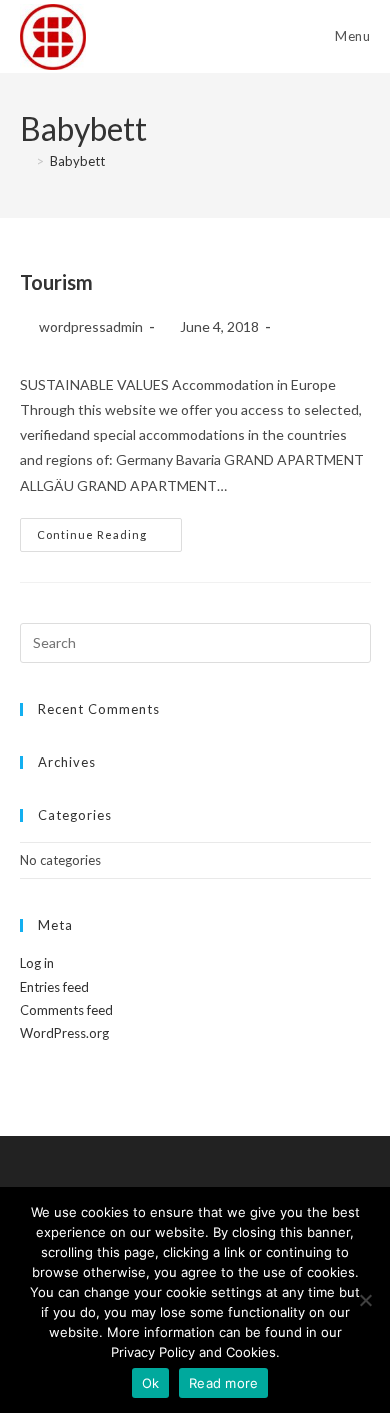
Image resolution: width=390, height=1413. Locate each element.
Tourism (56, 282)
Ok (151, 1383)
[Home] (25, 161)
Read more (223, 1383)
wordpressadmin (91, 326)
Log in (37, 963)
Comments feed (66, 1010)
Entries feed (54, 987)
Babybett (77, 161)
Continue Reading (109, 534)
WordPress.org (64, 1033)
